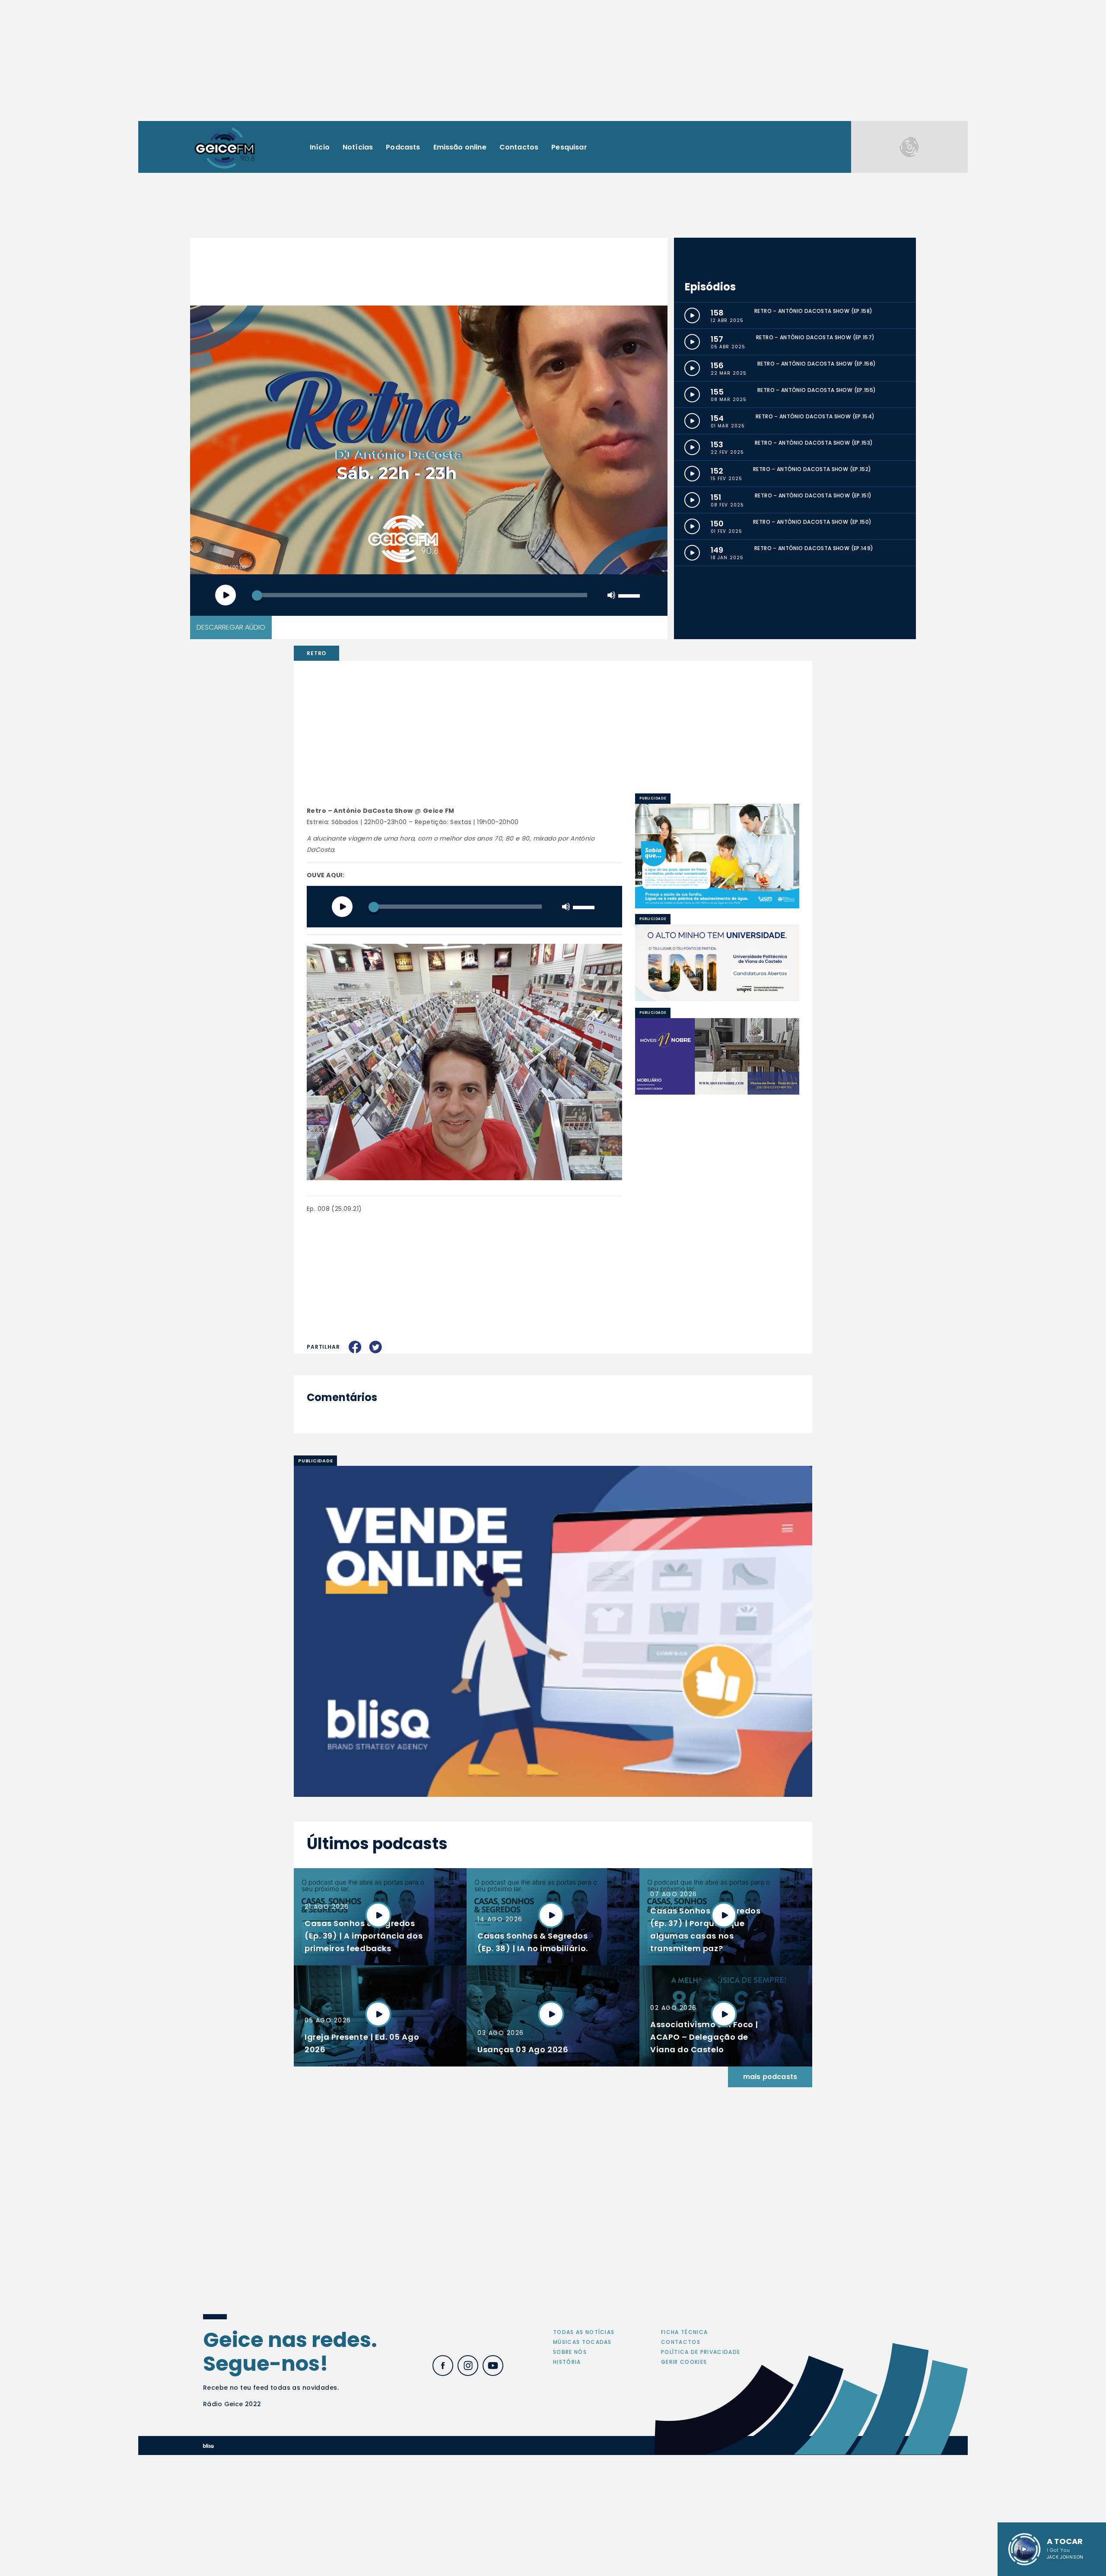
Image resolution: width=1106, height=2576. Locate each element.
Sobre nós (570, 2352)
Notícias (358, 147)
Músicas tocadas (582, 2342)
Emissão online (460, 147)
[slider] (630, 595)
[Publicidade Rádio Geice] (909, 147)
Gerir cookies (684, 2362)
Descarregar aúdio (231, 627)
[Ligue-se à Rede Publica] (717, 856)
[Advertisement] (553, 60)
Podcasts (403, 147)
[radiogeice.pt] (225, 147)
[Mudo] (611, 595)
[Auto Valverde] (717, 963)
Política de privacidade (701, 2352)
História (567, 2362)
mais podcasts (770, 2077)
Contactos (519, 147)
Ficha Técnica (684, 2332)
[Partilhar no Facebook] (355, 1347)
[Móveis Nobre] (717, 1057)
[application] (429, 595)
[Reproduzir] (226, 595)
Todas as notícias (584, 2332)
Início (320, 147)
